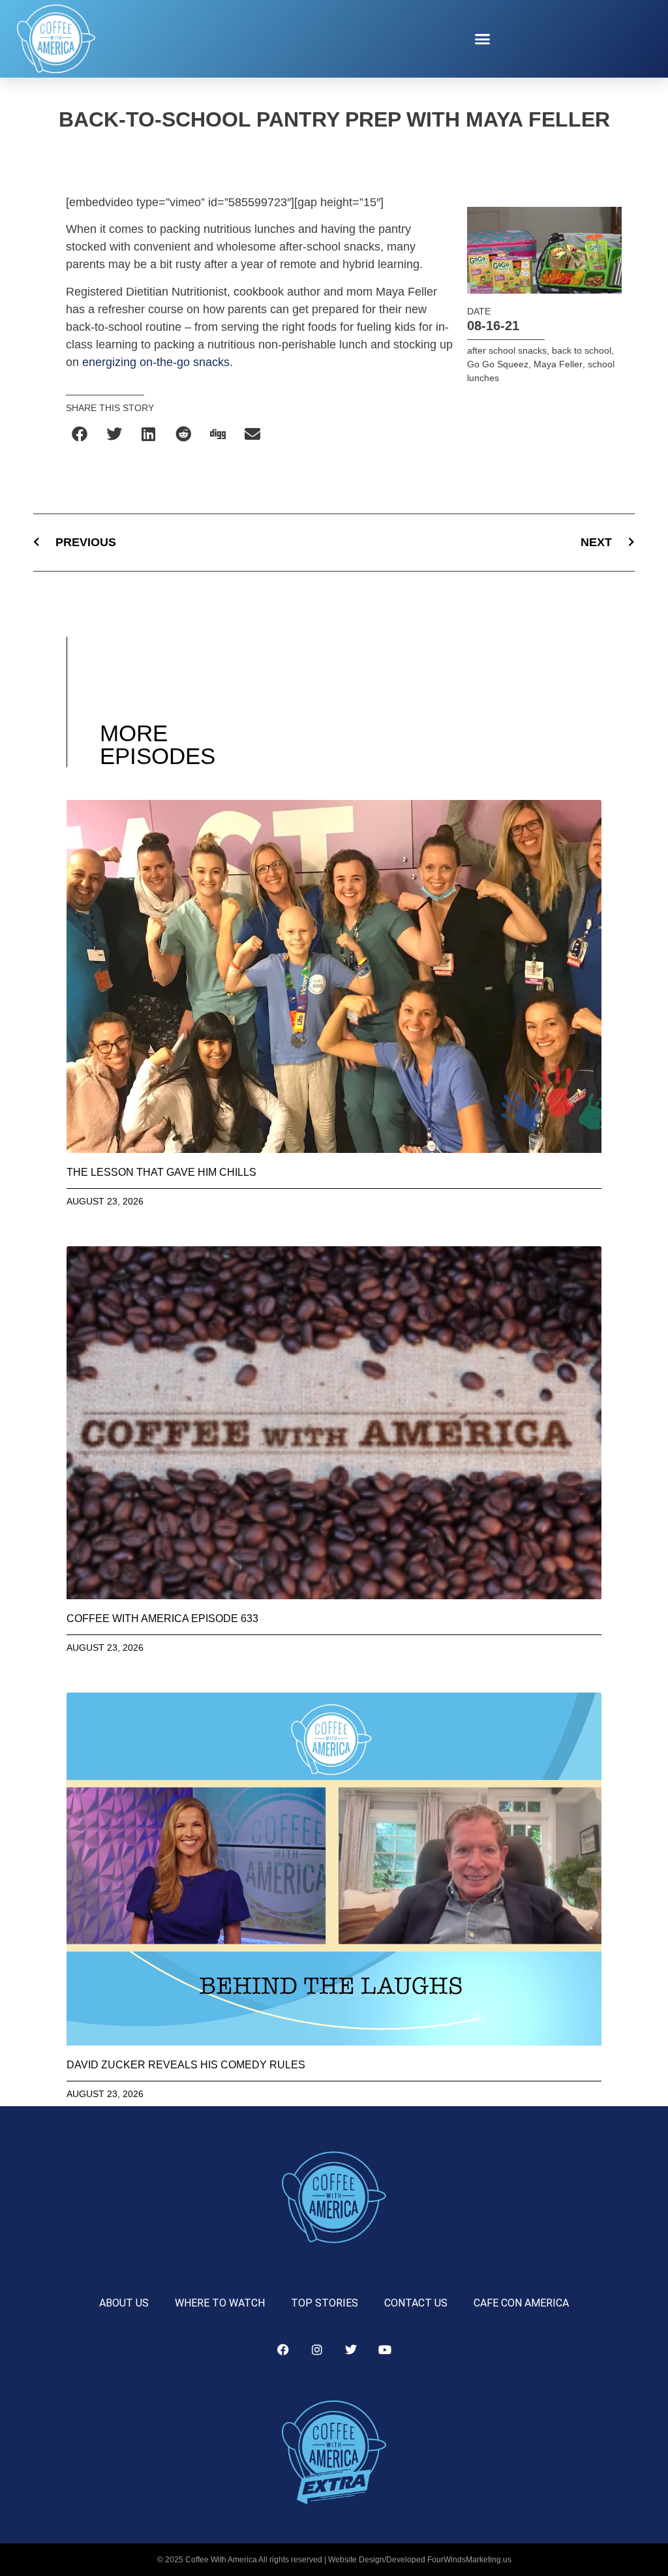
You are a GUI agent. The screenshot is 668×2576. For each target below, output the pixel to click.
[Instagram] (317, 2350)
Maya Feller (558, 364)
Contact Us (416, 2303)
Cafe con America (521, 2303)
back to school (582, 350)
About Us (124, 2303)
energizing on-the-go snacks (156, 362)
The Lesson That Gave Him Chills (161, 1172)
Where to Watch (220, 2303)
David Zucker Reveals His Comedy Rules (186, 2065)
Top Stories (325, 2303)
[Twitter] (351, 2350)
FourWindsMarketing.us (469, 2560)
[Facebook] (283, 2350)
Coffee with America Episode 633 (162, 1618)
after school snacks (507, 350)
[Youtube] (385, 2350)
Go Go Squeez (498, 364)
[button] (483, 39)
